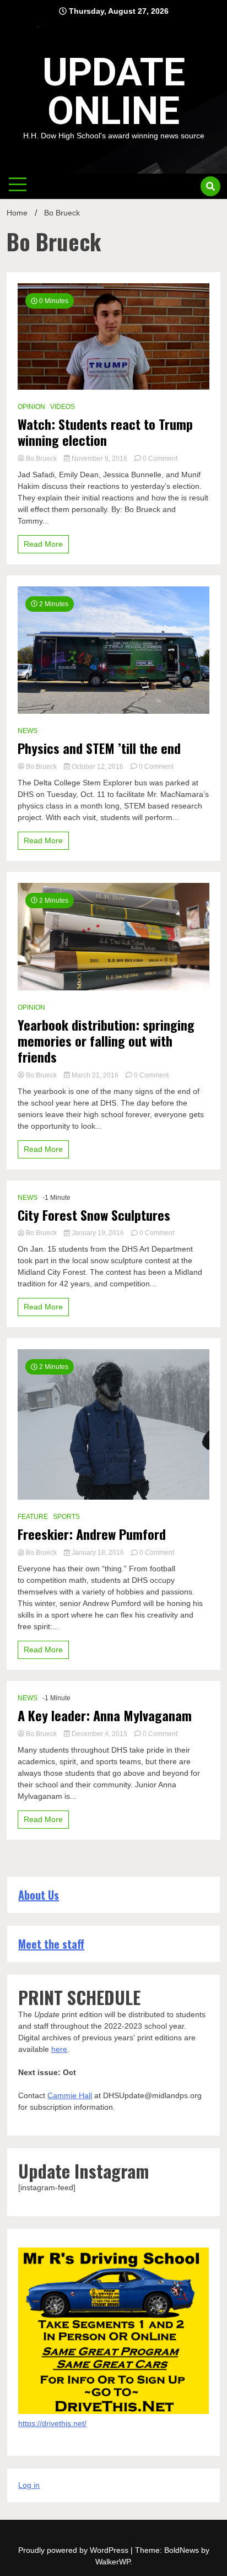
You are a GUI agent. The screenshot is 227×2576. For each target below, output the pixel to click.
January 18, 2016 (98, 1553)
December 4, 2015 (99, 1734)
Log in (29, 2485)
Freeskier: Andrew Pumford (92, 1534)
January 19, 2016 (98, 1233)
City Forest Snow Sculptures (94, 1215)
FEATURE (33, 1517)
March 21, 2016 (95, 1075)
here (59, 2049)
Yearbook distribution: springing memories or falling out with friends (106, 1041)
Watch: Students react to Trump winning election (105, 432)
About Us (39, 1895)
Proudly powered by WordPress (74, 2550)
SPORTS (66, 1517)
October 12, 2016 (98, 767)
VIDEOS (63, 407)
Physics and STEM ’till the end (99, 748)
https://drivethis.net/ (52, 2423)
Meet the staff (51, 1944)
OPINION (31, 407)
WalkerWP (113, 2562)
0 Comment (160, 459)
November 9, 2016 (99, 459)
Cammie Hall (70, 2095)
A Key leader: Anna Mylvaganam (105, 1715)
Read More (43, 544)
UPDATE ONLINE (114, 91)
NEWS (28, 731)
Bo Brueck (41, 459)
